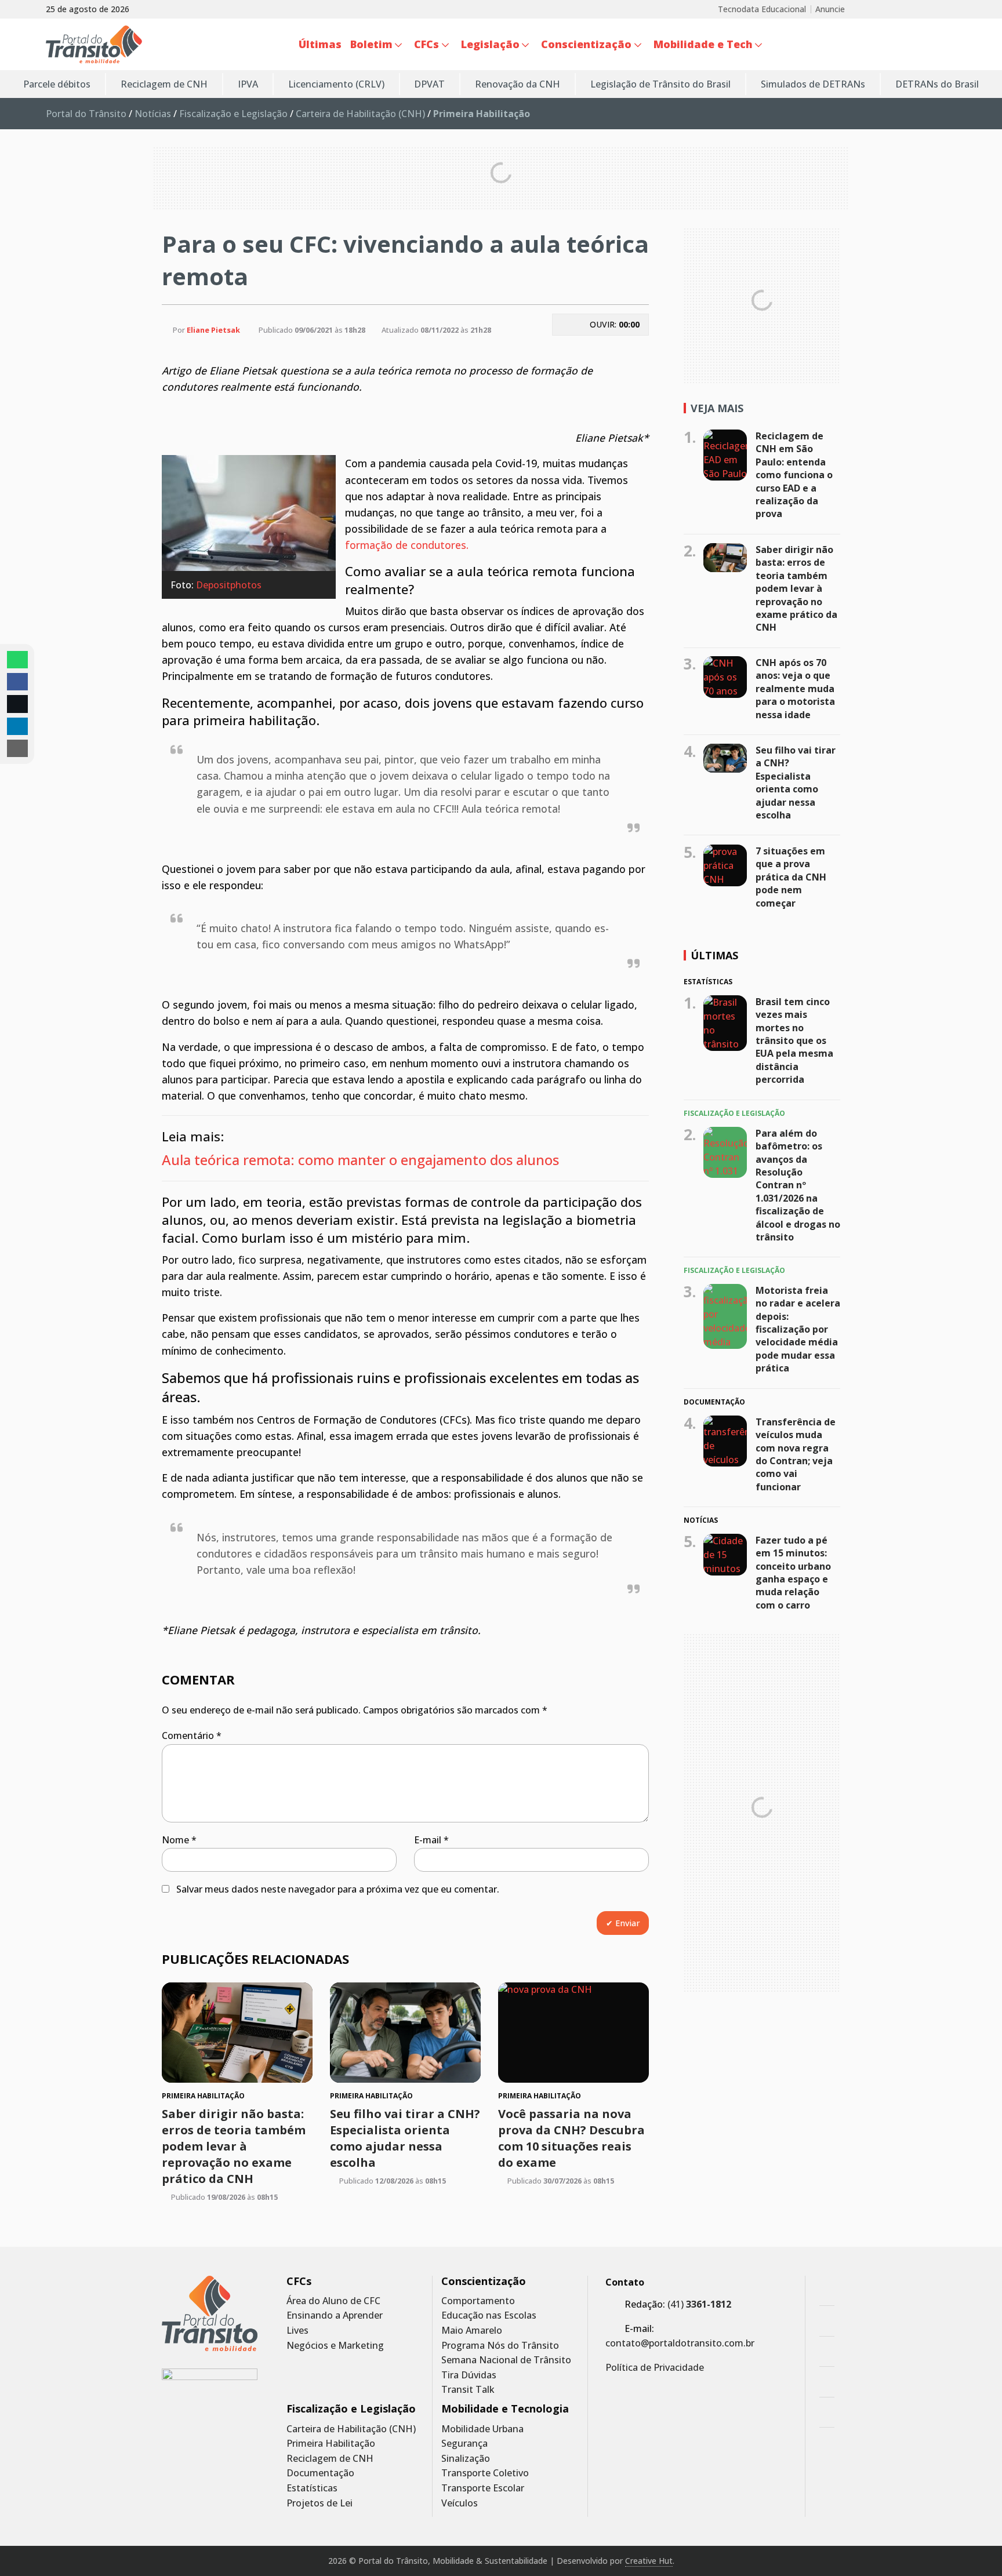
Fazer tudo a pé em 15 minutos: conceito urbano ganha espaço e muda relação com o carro (793, 1573)
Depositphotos (229, 585)
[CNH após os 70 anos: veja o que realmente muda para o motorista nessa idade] (725, 677)
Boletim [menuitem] (371, 44)
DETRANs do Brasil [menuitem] (937, 84)
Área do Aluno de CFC (333, 2301)
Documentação (320, 2473)
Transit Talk (468, 2390)
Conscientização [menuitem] (586, 44)
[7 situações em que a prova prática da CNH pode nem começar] (725, 865)
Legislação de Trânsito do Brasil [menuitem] (660, 84)
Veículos (460, 2503)
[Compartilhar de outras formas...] (17, 748)
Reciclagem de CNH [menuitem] (164, 84)
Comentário (192, 1735)
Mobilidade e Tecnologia (505, 2409)
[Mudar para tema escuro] (950, 45)
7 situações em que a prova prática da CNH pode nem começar (791, 877)
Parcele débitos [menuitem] (57, 84)
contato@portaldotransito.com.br (680, 2343)
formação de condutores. (407, 545)
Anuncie (830, 9)
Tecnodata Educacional (762, 9)
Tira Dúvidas (469, 2375)
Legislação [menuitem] (490, 44)
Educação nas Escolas (489, 2315)
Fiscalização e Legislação (233, 114)
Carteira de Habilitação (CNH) (360, 114)
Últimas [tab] (714, 955)
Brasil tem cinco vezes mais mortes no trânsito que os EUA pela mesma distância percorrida (794, 1040)
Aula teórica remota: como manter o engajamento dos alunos (362, 1160)
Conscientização (484, 2281)
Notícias (153, 114)
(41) (699, 2304)
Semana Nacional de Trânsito (506, 2360)
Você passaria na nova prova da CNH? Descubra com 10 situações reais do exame (571, 2138)
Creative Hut (649, 2561)
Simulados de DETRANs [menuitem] (813, 84)
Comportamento (478, 2301)
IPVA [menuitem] (248, 84)
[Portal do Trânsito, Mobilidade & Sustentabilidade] (210, 2314)
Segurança (464, 2444)
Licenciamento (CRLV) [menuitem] (336, 84)
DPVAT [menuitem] (429, 84)
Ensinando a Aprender (335, 2315)
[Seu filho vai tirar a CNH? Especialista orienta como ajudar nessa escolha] (405, 2033)
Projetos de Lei (320, 2503)
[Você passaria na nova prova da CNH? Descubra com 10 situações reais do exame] (573, 2033)
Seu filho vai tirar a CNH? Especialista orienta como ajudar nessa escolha (405, 2138)
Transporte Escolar (483, 2488)
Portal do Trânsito (86, 114)
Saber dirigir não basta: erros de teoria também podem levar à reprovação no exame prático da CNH (234, 2146)
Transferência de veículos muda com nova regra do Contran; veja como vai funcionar (796, 1454)
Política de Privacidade (655, 2367)
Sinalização (466, 2459)
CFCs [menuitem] (426, 44)
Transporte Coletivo (485, 2473)
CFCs (299, 2281)
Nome (179, 1840)
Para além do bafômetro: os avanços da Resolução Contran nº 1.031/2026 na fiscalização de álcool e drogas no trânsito (798, 1185)
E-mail (431, 1840)
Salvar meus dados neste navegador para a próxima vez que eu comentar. (338, 1889)
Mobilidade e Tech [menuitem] (703, 44)
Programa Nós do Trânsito (500, 2346)
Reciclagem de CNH (330, 2459)
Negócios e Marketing (335, 2346)
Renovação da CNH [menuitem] (518, 84)
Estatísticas (312, 2488)
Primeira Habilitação (331, 2444)
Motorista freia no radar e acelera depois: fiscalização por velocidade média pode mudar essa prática (798, 1329)
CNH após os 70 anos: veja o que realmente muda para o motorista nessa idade (795, 689)
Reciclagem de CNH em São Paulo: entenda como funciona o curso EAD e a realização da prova (794, 475)
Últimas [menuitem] (320, 44)
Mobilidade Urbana (482, 2429)
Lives (297, 2331)
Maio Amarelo (472, 2331)
